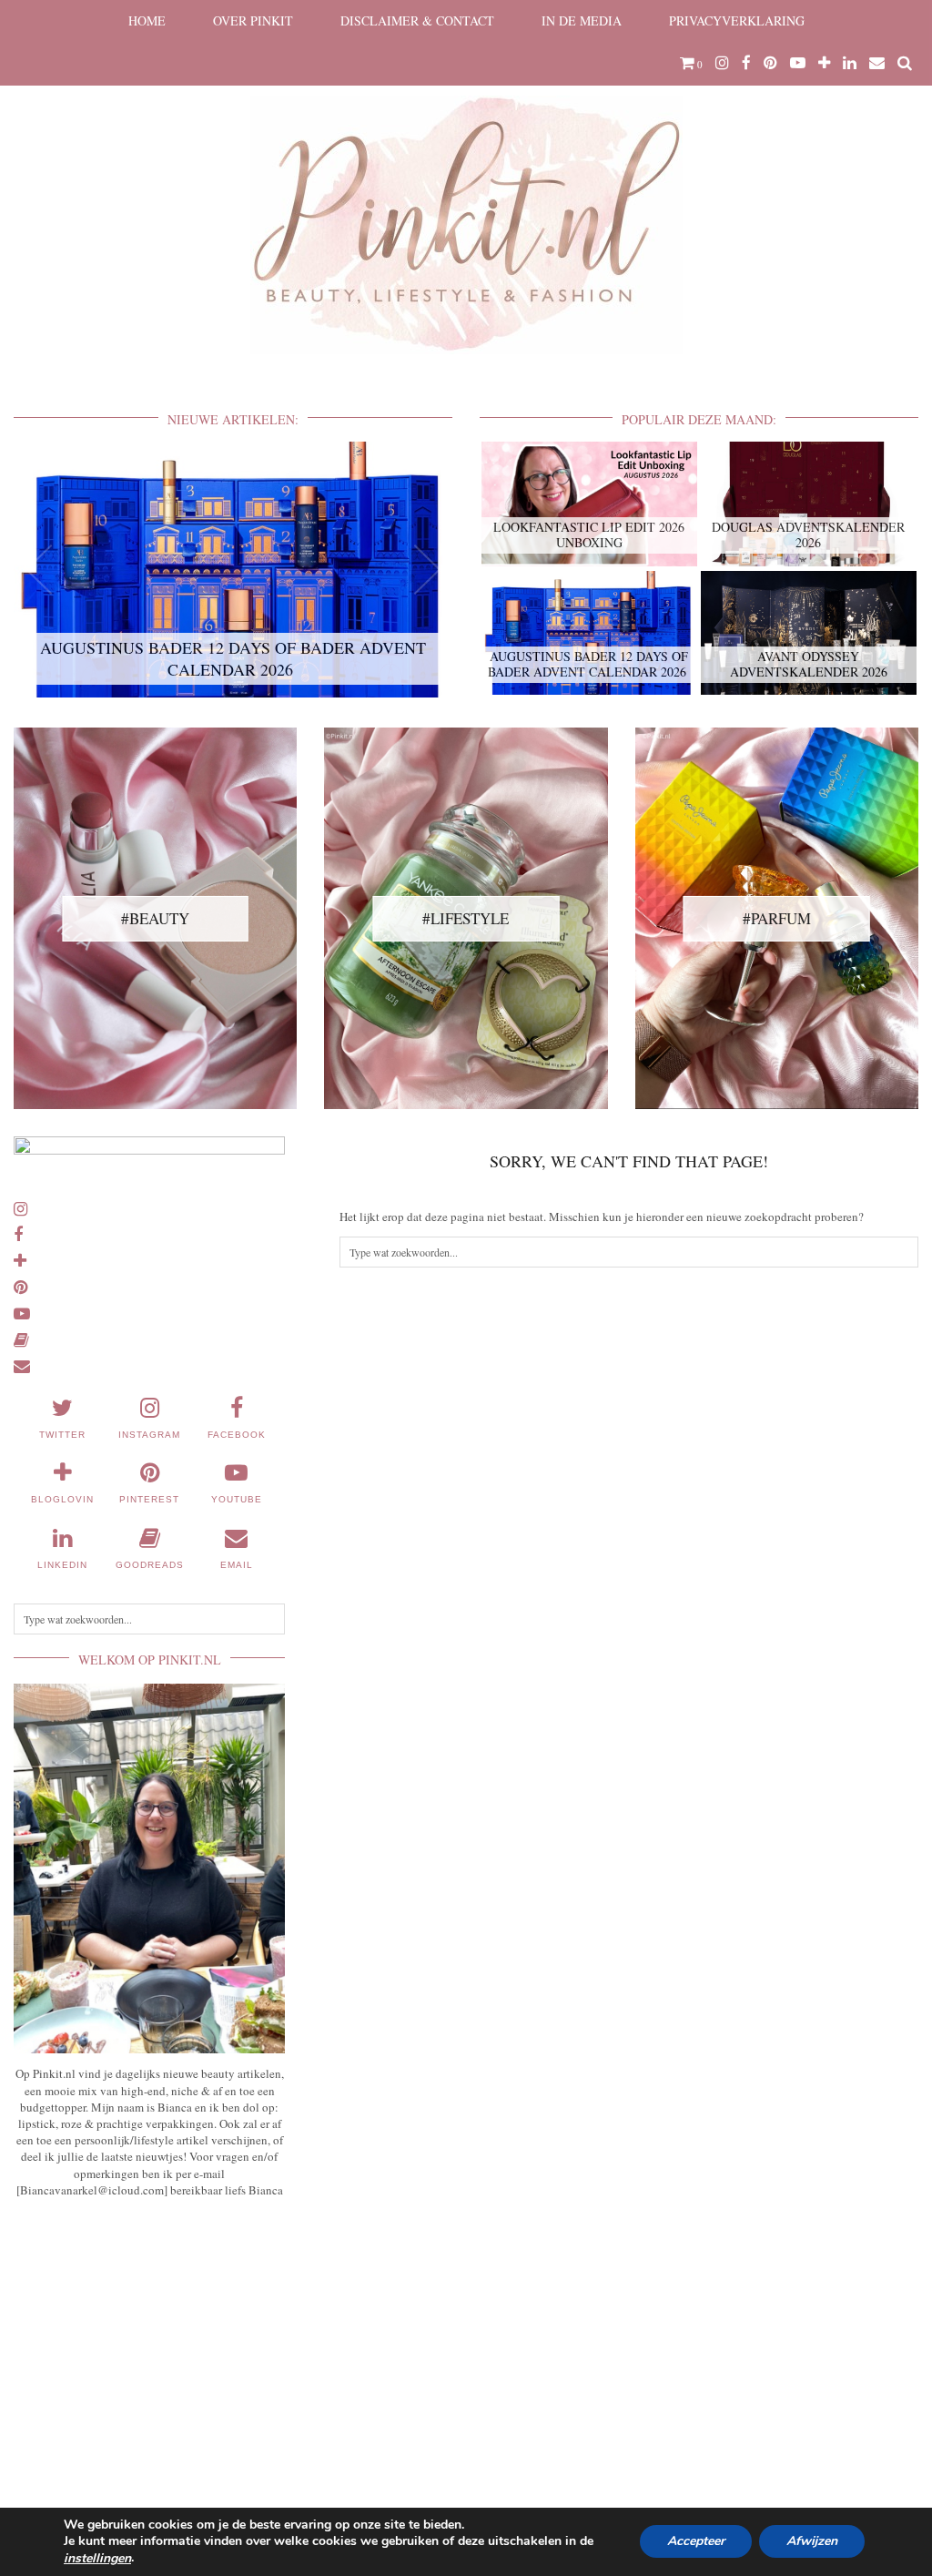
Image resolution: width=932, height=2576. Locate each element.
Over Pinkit (253, 20)
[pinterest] (770, 63)
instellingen (97, 2559)
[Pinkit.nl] (466, 188)
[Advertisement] (149, 2347)
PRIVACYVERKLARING (737, 20)
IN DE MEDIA (582, 20)
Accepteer (696, 2542)
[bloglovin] (824, 63)
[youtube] (798, 63)
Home (147, 20)
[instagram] (722, 63)
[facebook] (746, 63)
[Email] (877, 63)
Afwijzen (812, 2542)
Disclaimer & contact (417, 20)
